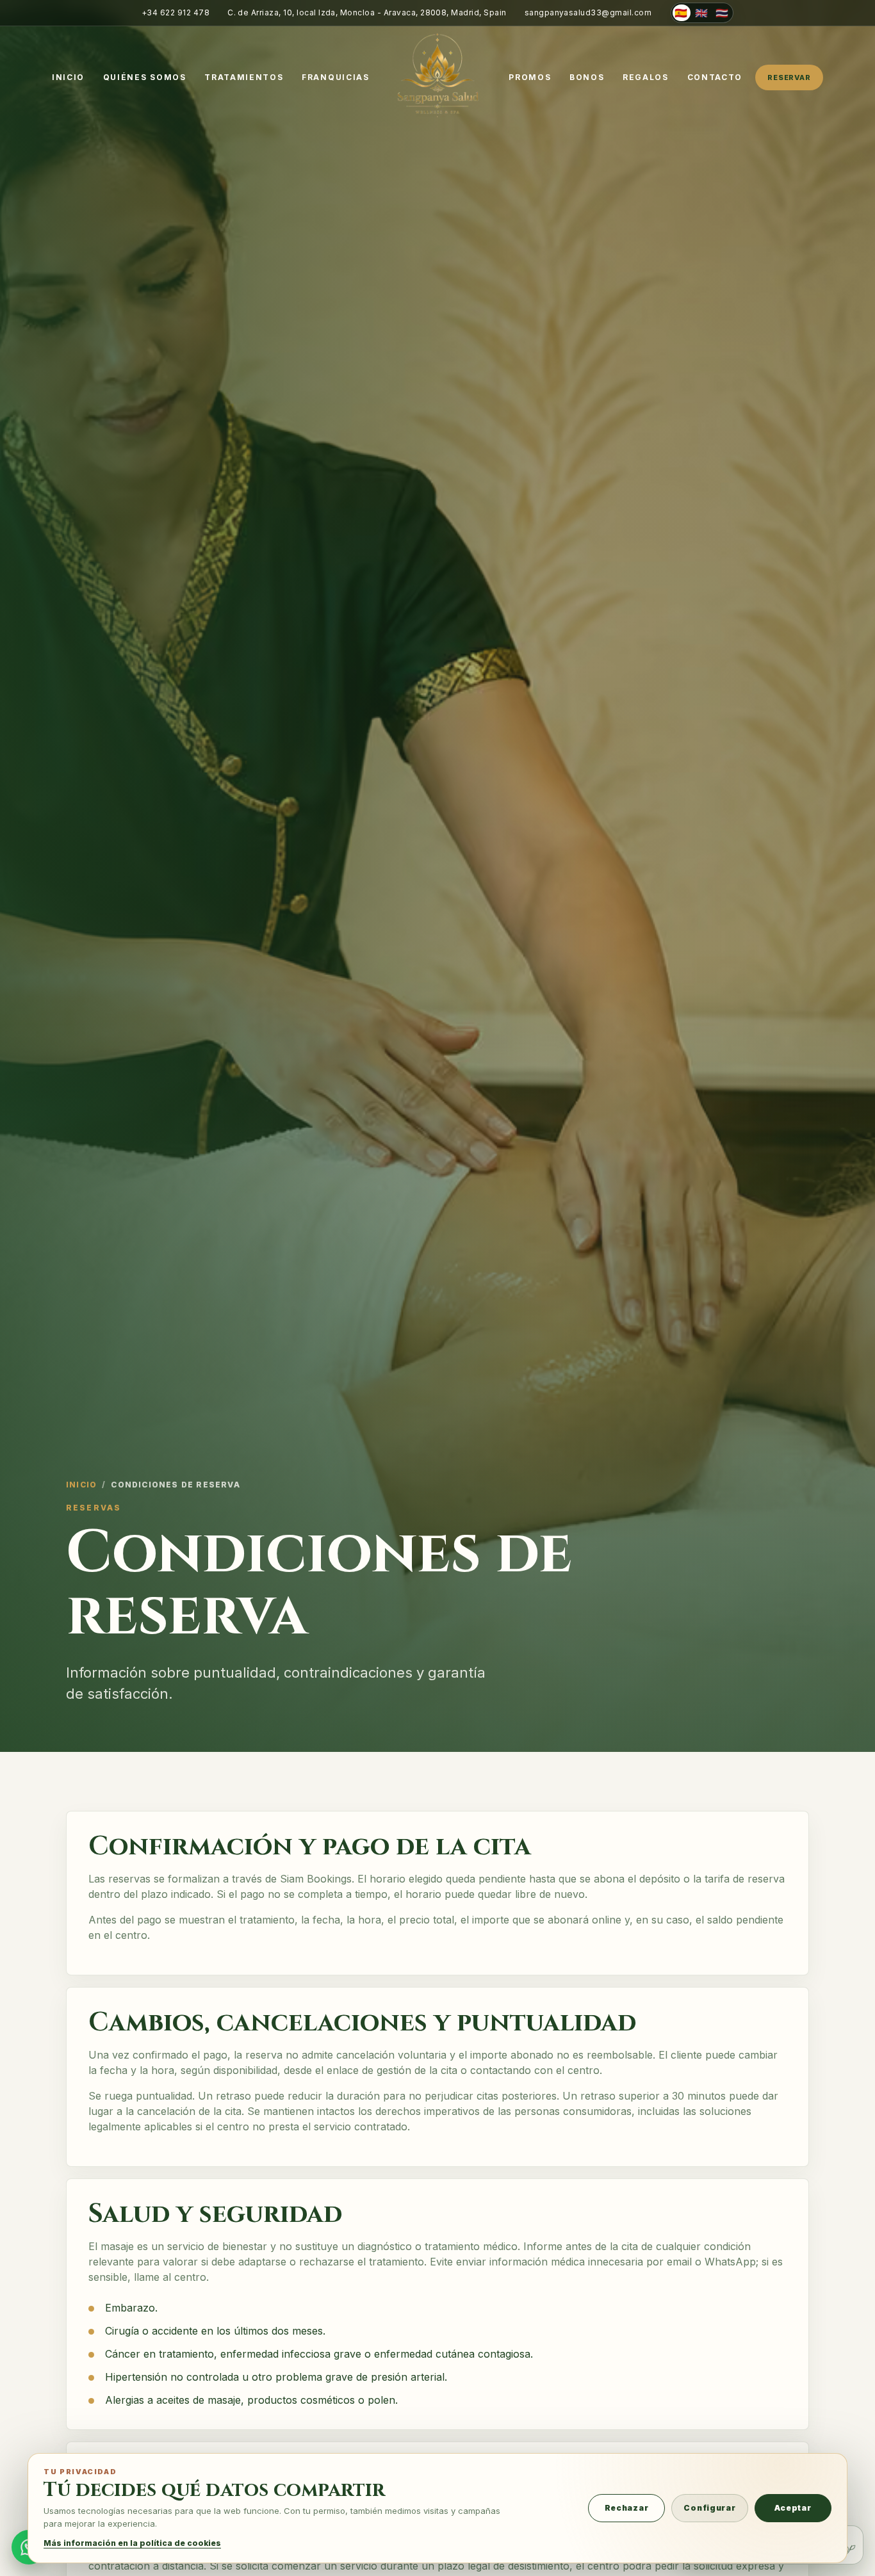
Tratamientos (244, 77)
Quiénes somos (145, 77)
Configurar (709, 2508)
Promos (530, 77)
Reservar (789, 77)
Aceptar (793, 2508)
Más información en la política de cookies (132, 2543)
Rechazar (627, 2508)
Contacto (715, 77)
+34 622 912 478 (176, 12)
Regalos (646, 77)
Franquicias (335, 77)
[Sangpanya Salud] (437, 74)
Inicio (68, 77)
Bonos (587, 77)
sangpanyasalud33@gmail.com (588, 12)
